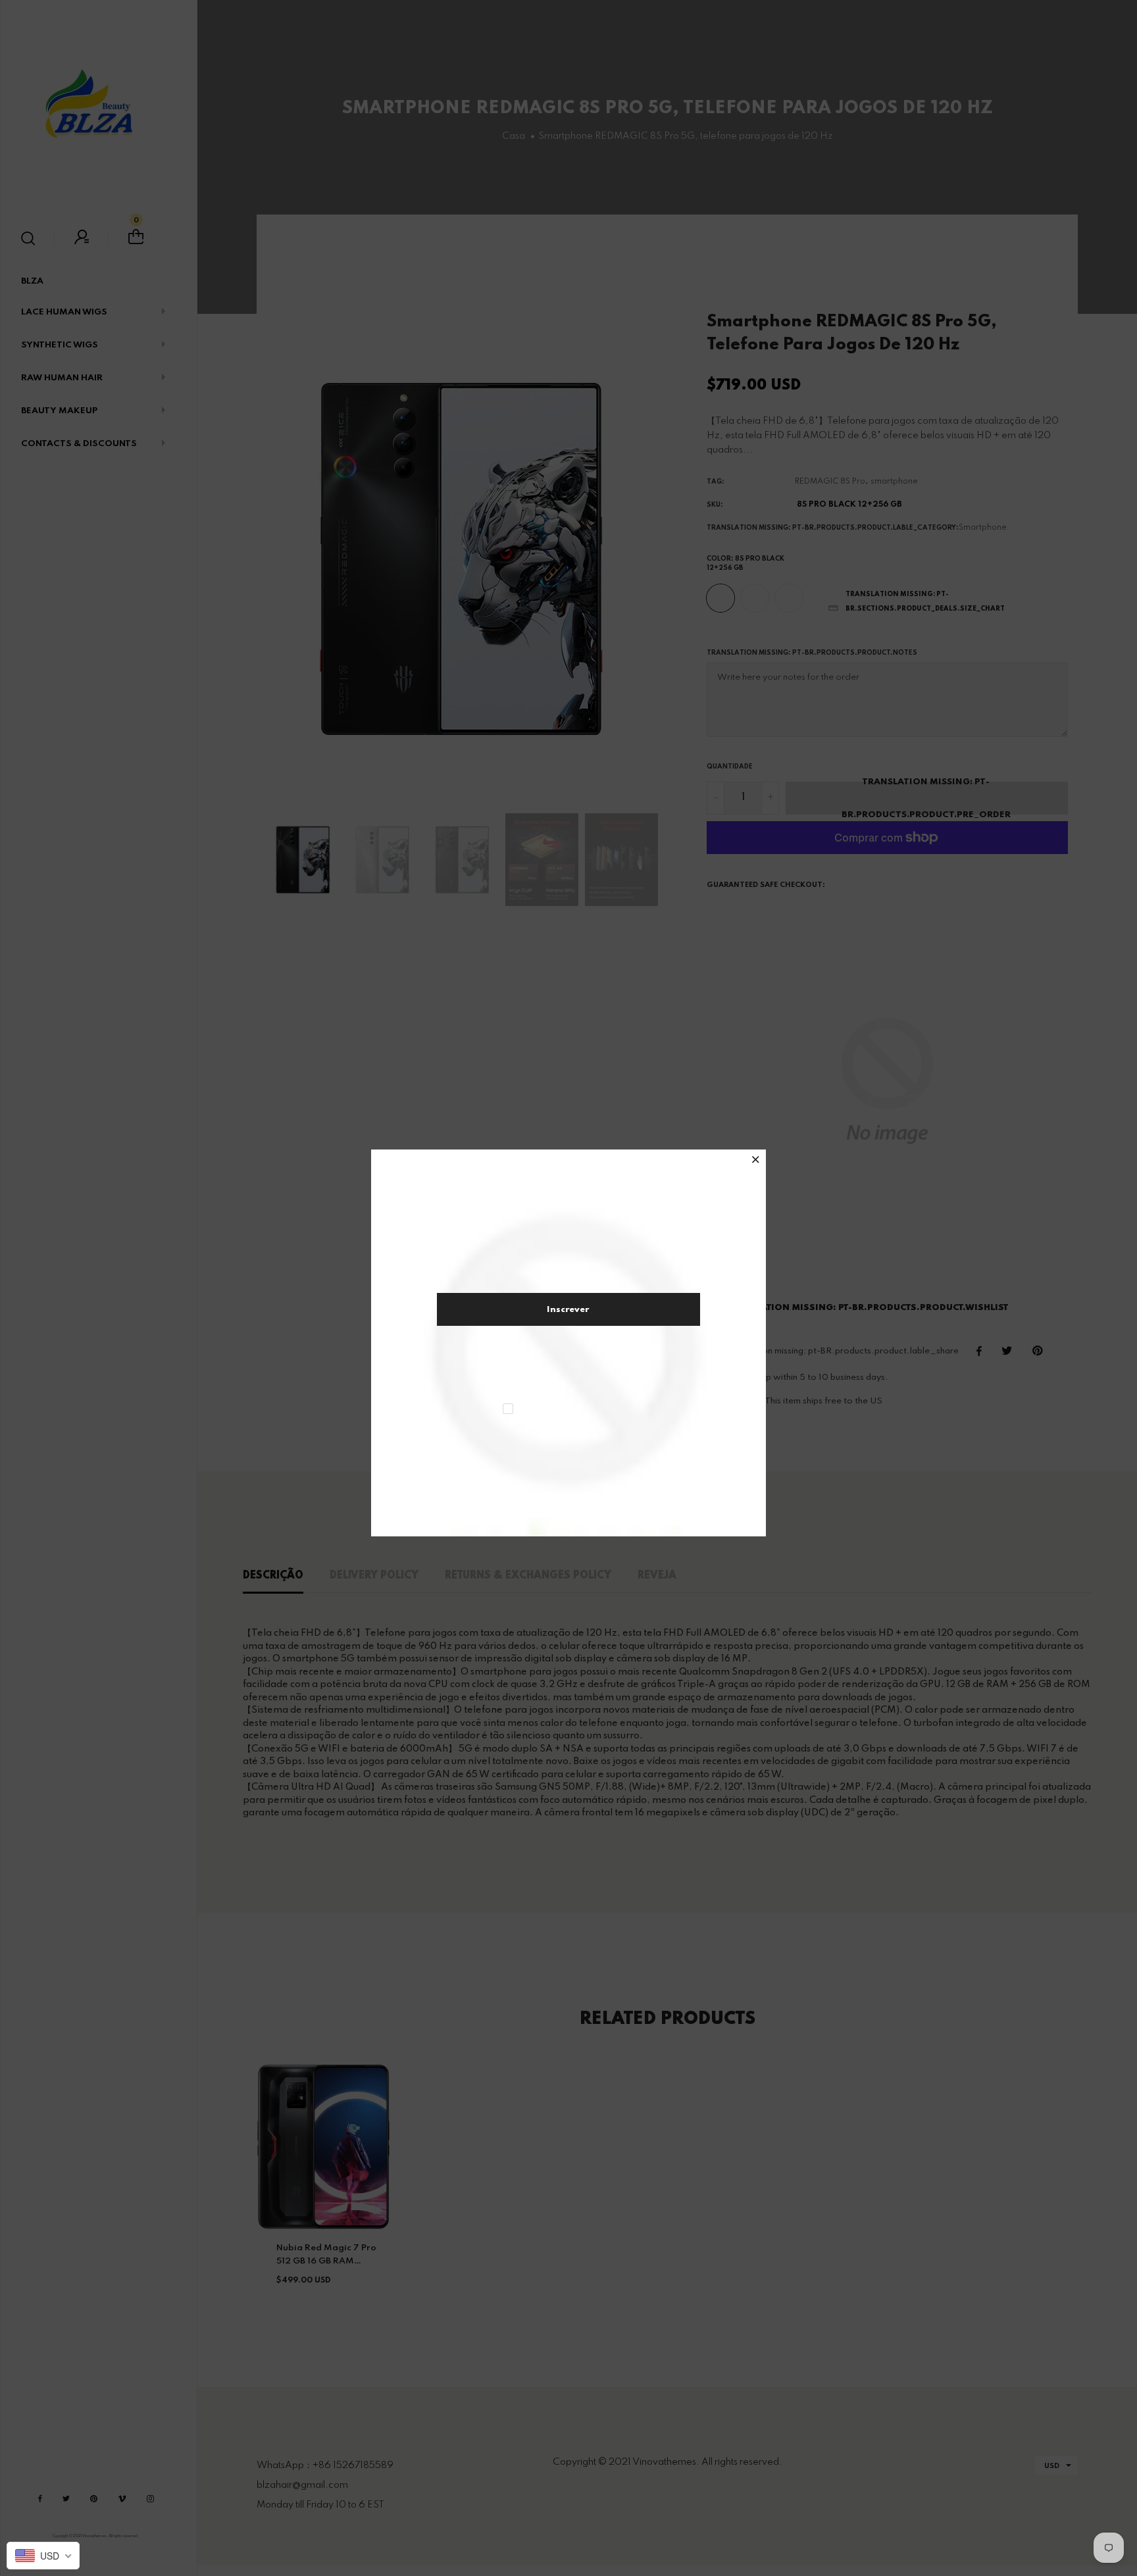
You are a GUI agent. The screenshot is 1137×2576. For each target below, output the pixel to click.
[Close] (756, 1161)
